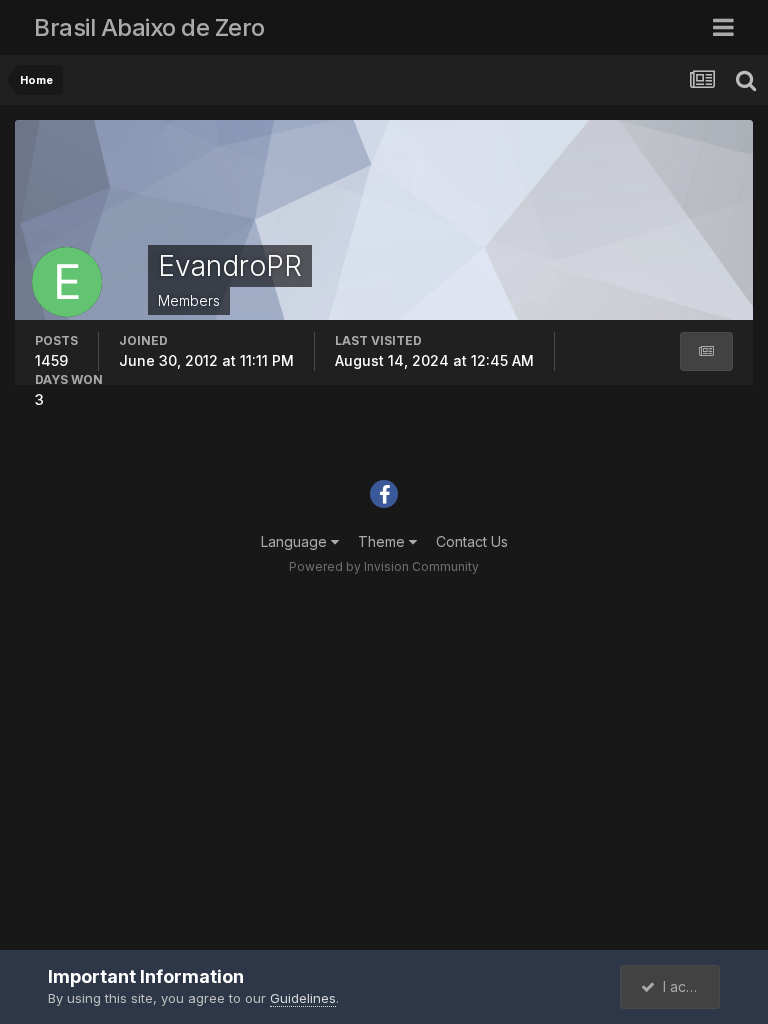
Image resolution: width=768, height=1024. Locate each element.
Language (296, 541)
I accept (685, 986)
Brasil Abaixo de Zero (149, 27)
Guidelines (303, 998)
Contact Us (472, 541)
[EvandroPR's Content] (706, 351)
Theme (383, 541)
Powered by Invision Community (384, 566)
